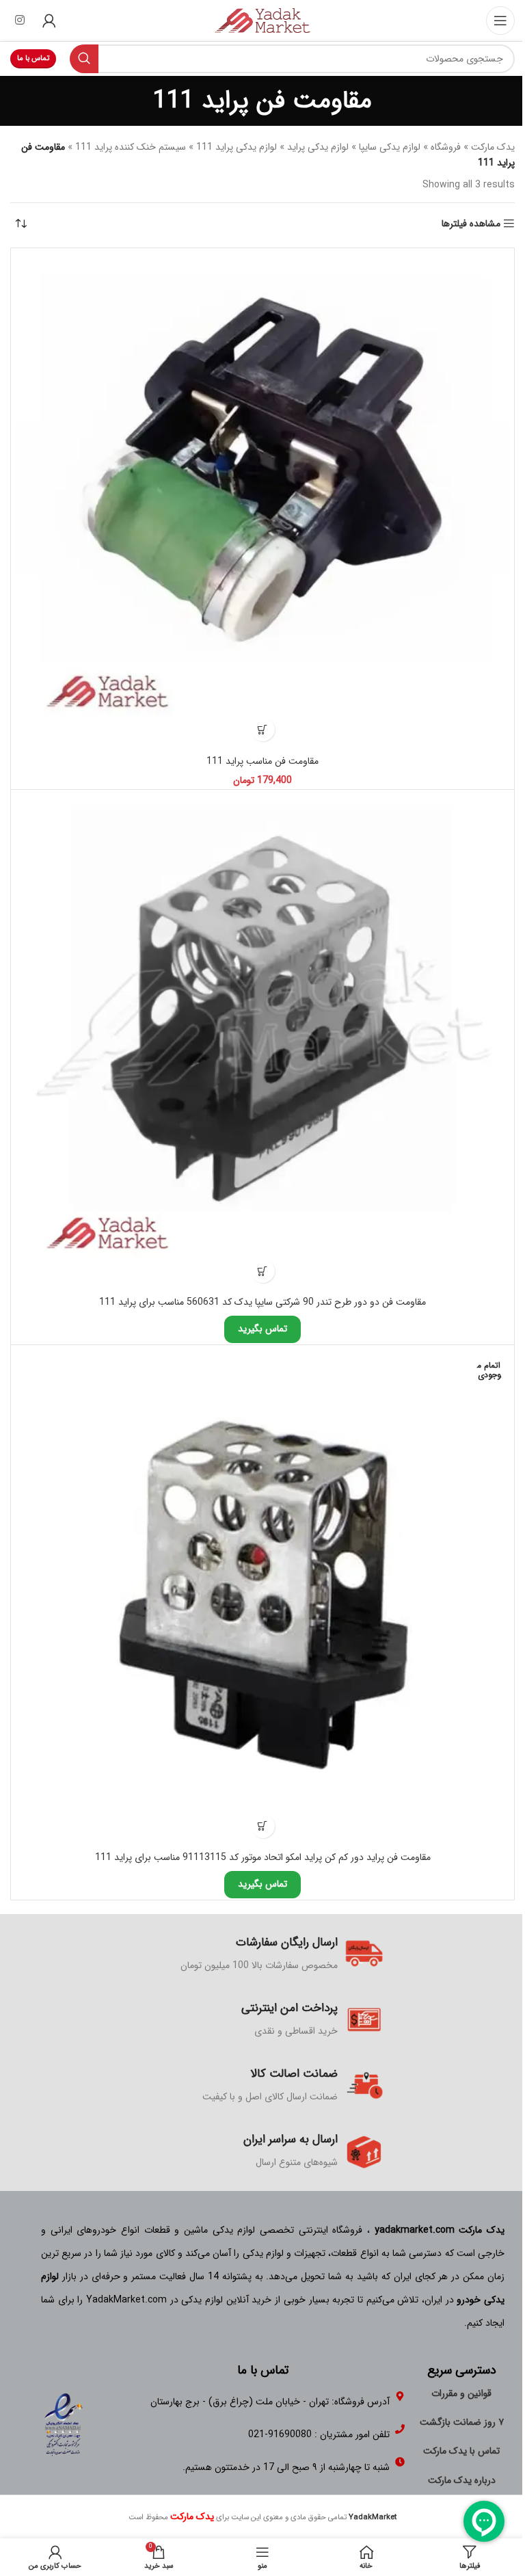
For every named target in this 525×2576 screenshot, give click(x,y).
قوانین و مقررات (461, 2393)
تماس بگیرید (262, 1329)
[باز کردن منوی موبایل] (500, 21)
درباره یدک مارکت (462, 2480)
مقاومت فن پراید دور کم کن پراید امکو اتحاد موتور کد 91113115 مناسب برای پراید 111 (263, 1857)
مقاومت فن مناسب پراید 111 (262, 761)
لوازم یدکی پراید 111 (237, 147)
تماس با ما (33, 58)
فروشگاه (446, 147)
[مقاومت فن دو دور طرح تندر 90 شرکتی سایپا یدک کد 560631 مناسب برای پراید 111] (262, 1041)
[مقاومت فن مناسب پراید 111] (262, 500)
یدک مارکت (493, 147)
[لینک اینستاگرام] (19, 21)
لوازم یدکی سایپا (390, 147)
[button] (263, 729)
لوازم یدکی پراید (318, 147)
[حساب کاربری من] (49, 21)
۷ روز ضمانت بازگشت (462, 2422)
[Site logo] (262, 20)
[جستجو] (84, 59)
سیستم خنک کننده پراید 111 (131, 147)
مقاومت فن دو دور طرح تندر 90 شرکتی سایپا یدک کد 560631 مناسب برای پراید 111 (262, 1302)
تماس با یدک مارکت (461, 2451)
